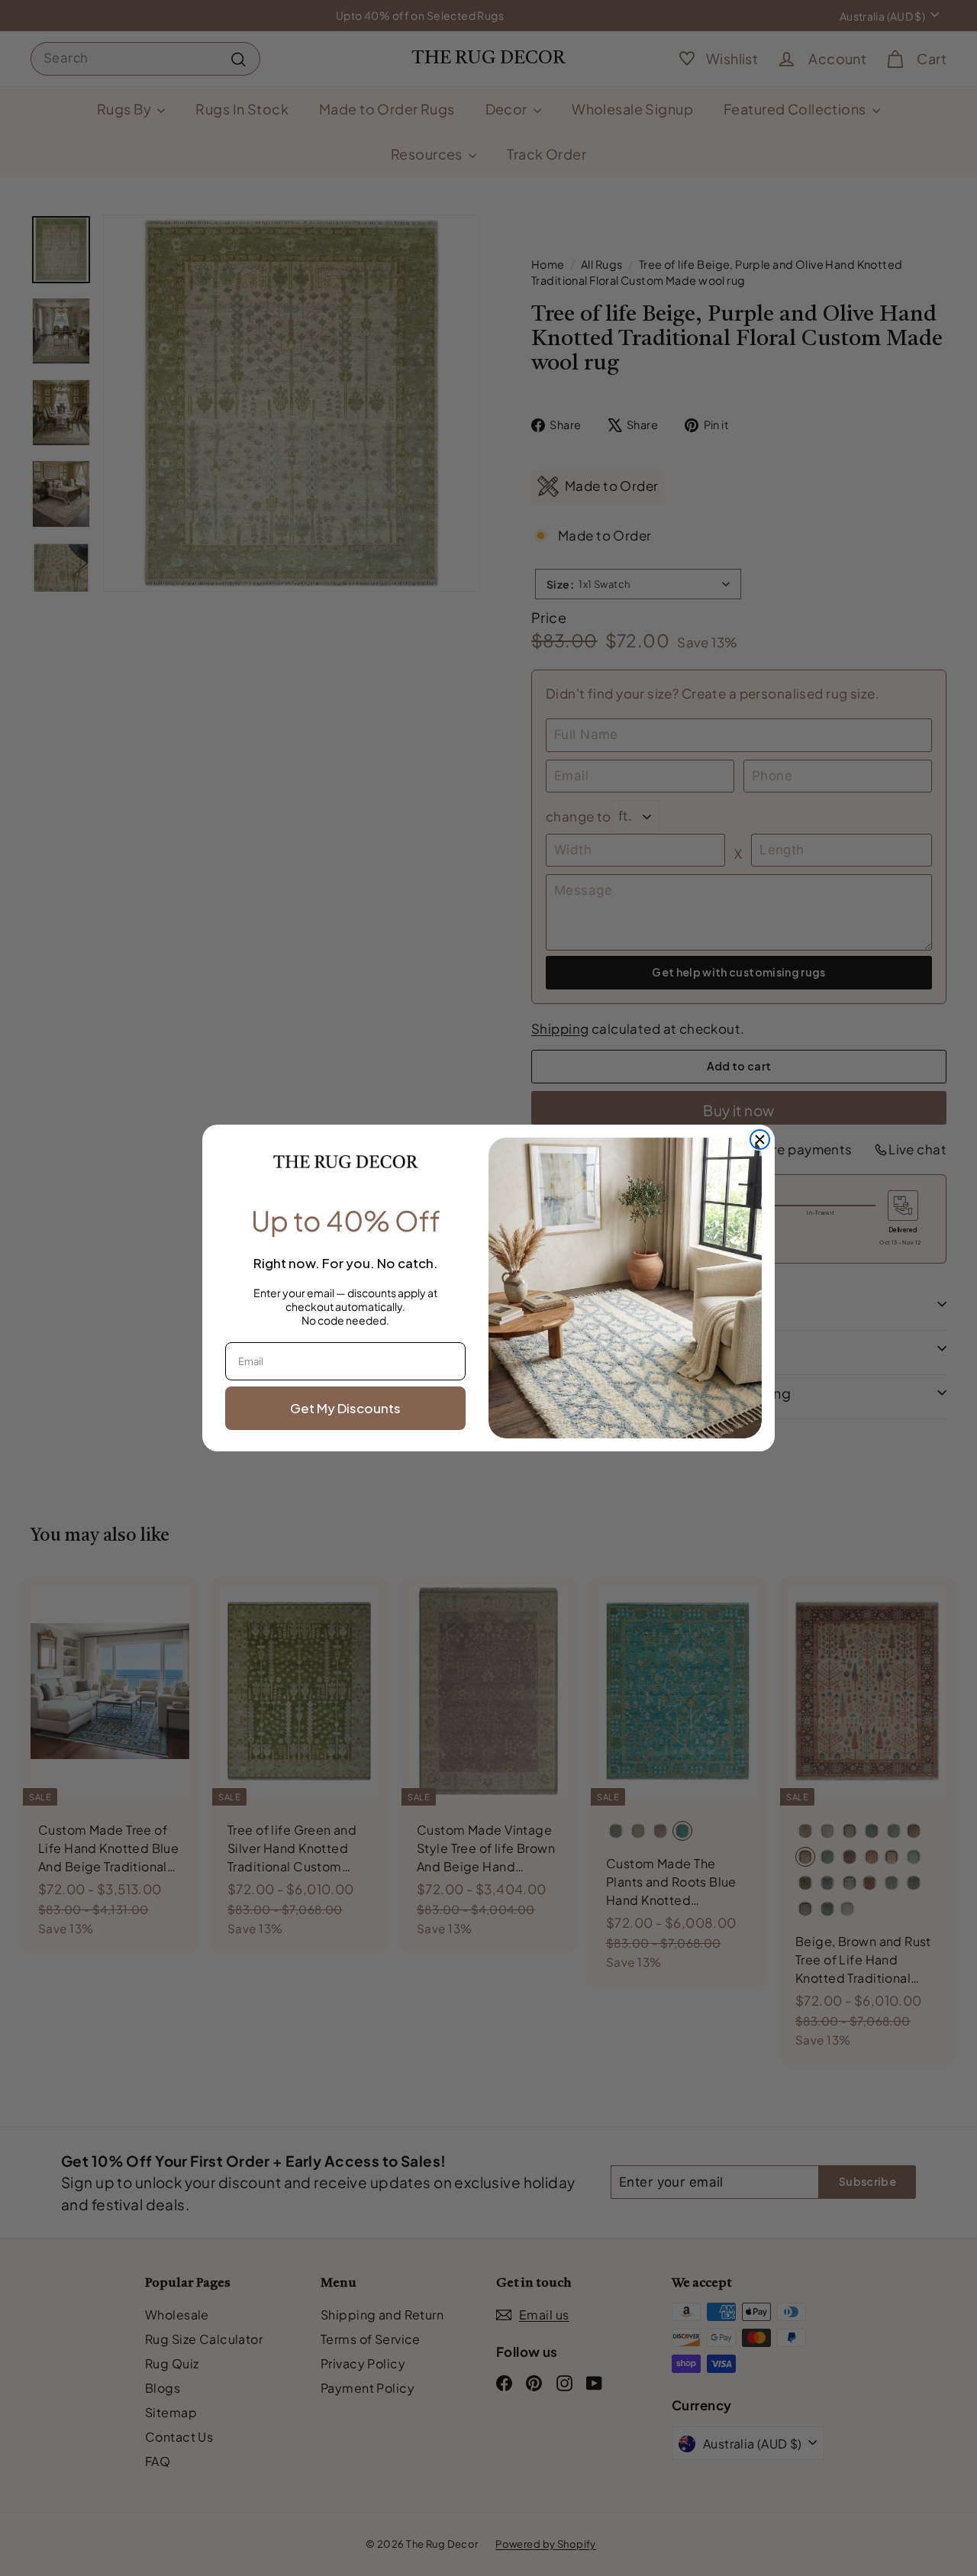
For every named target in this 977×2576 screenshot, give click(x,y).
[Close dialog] (760, 1140)
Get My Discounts (345, 1408)
